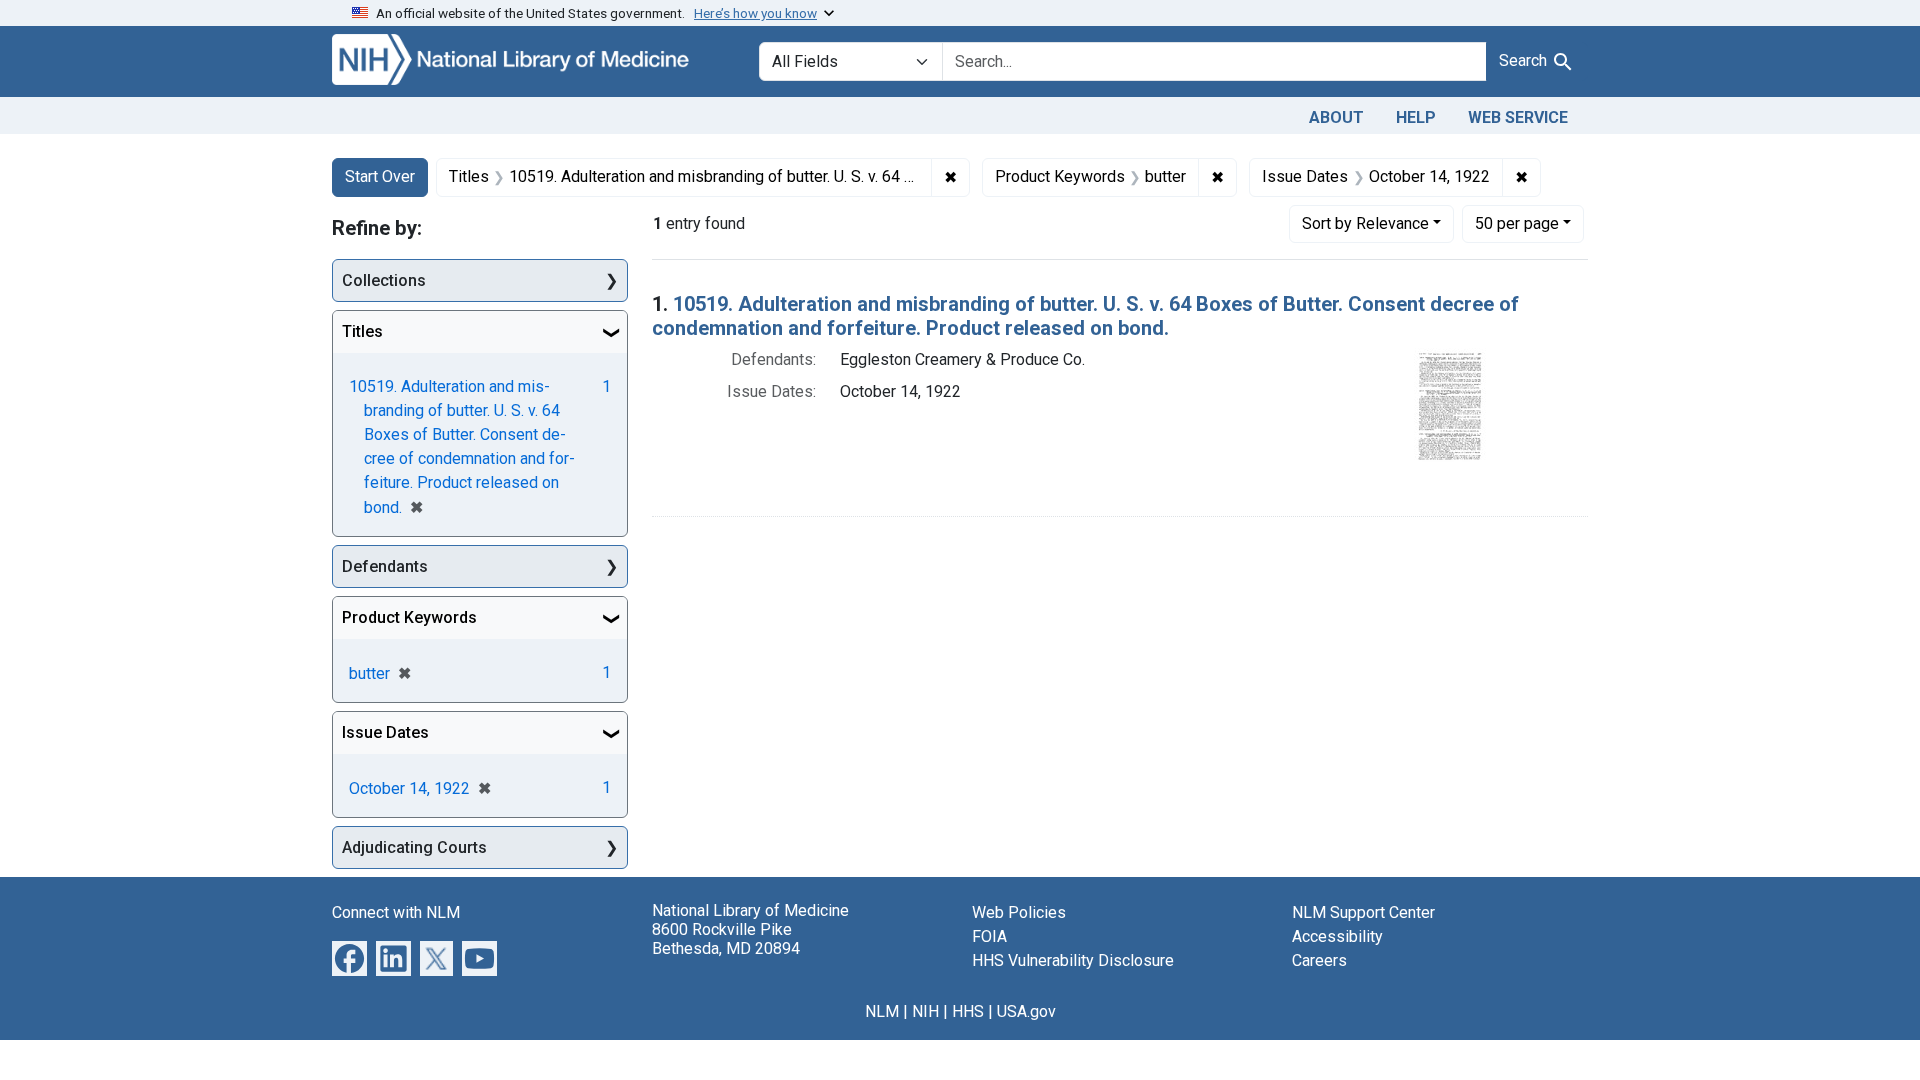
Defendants (385, 566)
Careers (1319, 960)
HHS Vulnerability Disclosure (1073, 960)
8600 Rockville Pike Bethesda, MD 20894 (726, 939)
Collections (384, 280)
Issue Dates (385, 732)
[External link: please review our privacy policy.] (349, 957)
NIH (925, 1011)
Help (1416, 117)
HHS (968, 1011)
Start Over (380, 176)
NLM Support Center (1363, 912)
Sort (1365, 223)
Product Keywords (409, 617)
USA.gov (1026, 1011)
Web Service (1518, 117)
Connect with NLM (396, 912)
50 (1517, 223)
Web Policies (1019, 912)
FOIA (989, 936)
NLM (882, 1011)
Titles (362, 331)
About (1336, 117)
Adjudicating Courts (414, 847)
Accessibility (1337, 936)
